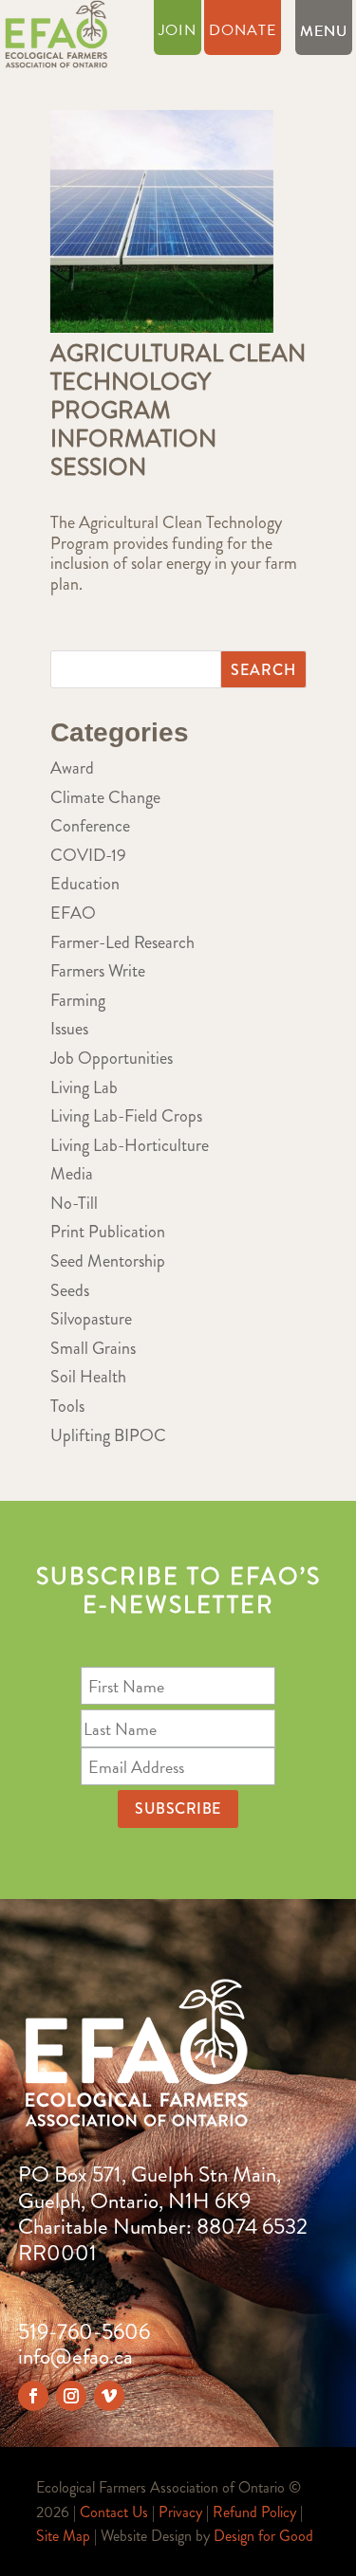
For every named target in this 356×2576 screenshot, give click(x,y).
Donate (243, 33)
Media (72, 1174)
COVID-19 (88, 855)
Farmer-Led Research (122, 942)
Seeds (70, 1290)
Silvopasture (91, 1319)
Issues (69, 1029)
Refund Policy (254, 2512)
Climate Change (105, 797)
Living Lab (84, 1087)
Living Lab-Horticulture (130, 1145)
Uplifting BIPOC (108, 1435)
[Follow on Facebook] (33, 2396)
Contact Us (114, 2512)
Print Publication (108, 1232)
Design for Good (263, 2536)
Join (178, 33)
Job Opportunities (112, 1058)
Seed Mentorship (108, 1261)
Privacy (180, 2512)
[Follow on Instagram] (71, 2396)
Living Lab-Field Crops (126, 1116)
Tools (67, 1406)
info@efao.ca (75, 2357)
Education (85, 884)
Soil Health (88, 1377)
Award (72, 768)
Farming (78, 1000)
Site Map (63, 2536)
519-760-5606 (84, 2332)
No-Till (74, 1203)
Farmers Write (98, 971)
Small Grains (93, 1348)
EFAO (73, 913)
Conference (90, 826)
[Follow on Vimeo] (109, 2396)
